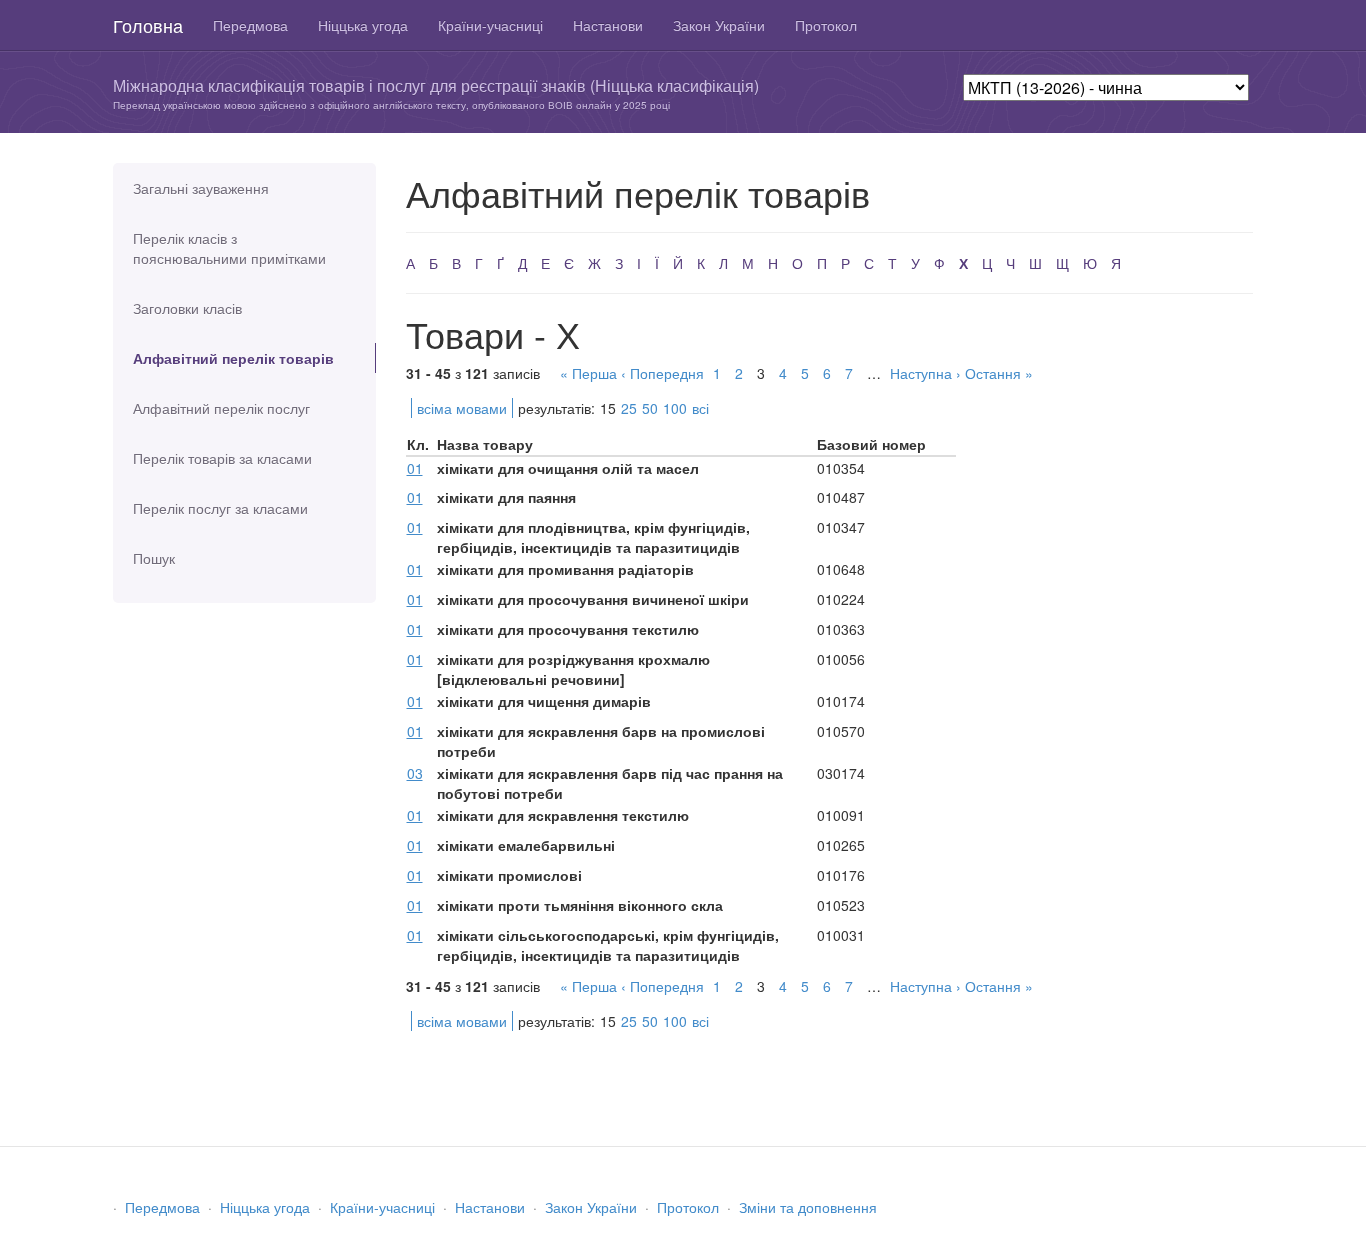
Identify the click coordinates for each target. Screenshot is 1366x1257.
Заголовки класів (187, 308)
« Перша (588, 373)
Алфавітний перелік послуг (221, 408)
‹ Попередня (662, 373)
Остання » (999, 373)
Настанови (608, 25)
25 (629, 408)
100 (675, 408)
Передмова (250, 25)
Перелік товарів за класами (222, 458)
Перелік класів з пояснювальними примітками (229, 248)
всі (700, 408)
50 (650, 408)
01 (415, 468)
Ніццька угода (363, 25)
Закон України (719, 25)
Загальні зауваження (201, 188)
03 (415, 773)
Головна (148, 25)
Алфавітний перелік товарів (233, 358)
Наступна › (925, 373)
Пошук (154, 558)
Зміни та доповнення (808, 1207)
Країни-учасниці (490, 25)
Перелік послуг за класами (220, 508)
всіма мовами (462, 408)
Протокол (826, 25)
